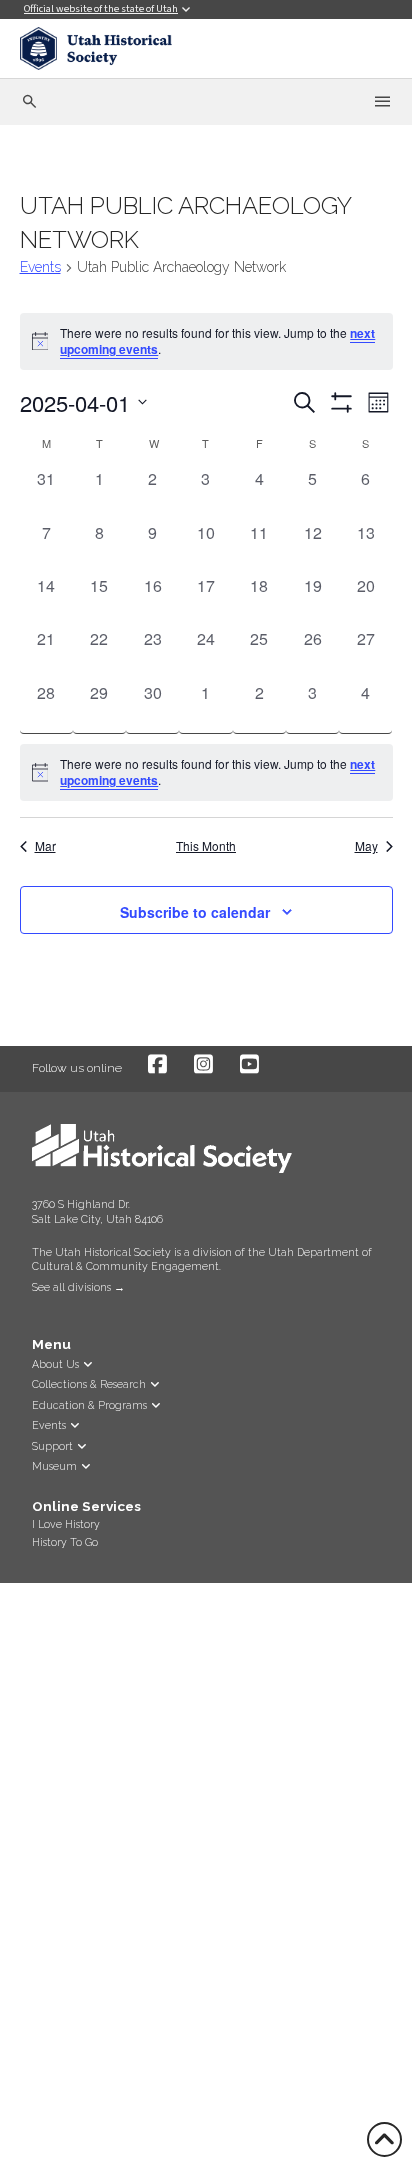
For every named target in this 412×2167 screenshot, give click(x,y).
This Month (206, 846)
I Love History (66, 1524)
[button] (33, 1307)
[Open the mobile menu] (382, 101)
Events (40, 267)
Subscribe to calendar (195, 912)
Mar (45, 846)
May (366, 846)
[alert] (206, 772)
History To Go (65, 1542)
